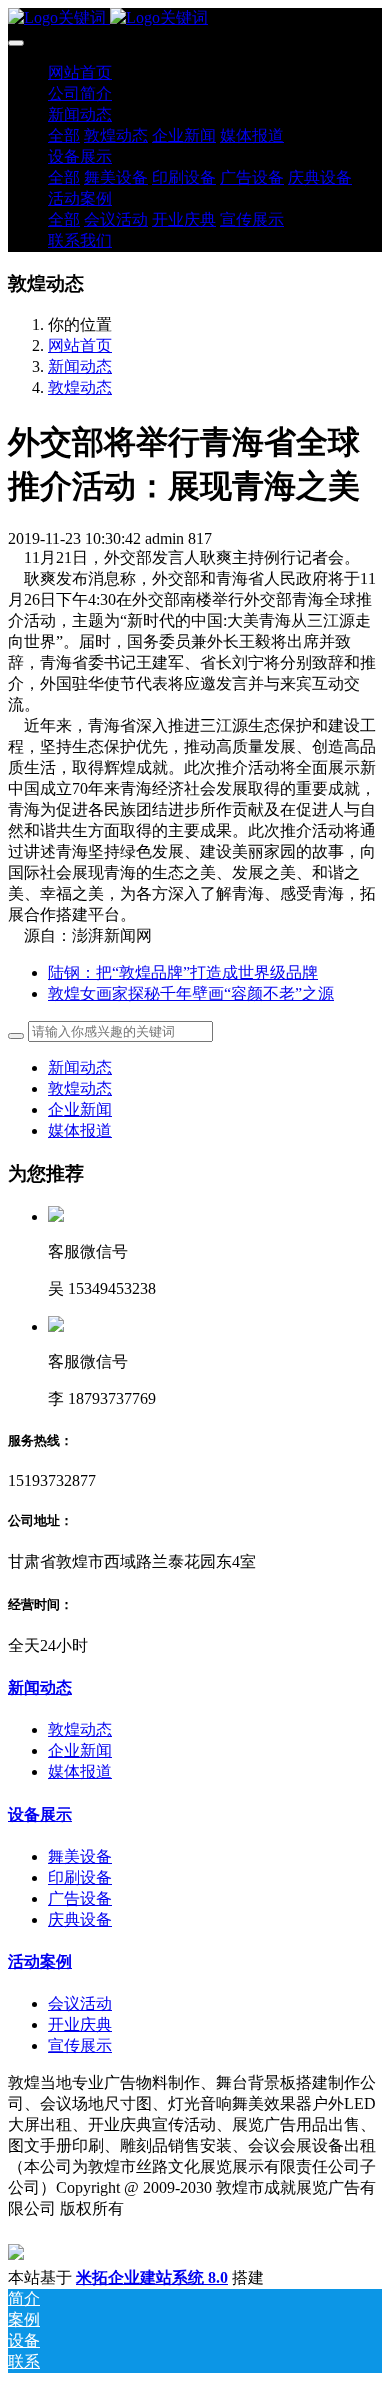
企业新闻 (80, 1109)
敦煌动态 (80, 387)
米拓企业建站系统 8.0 (152, 2277)
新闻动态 (80, 366)
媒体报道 (80, 1130)
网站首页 (80, 72)
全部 (64, 135)
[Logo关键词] (195, 18)
